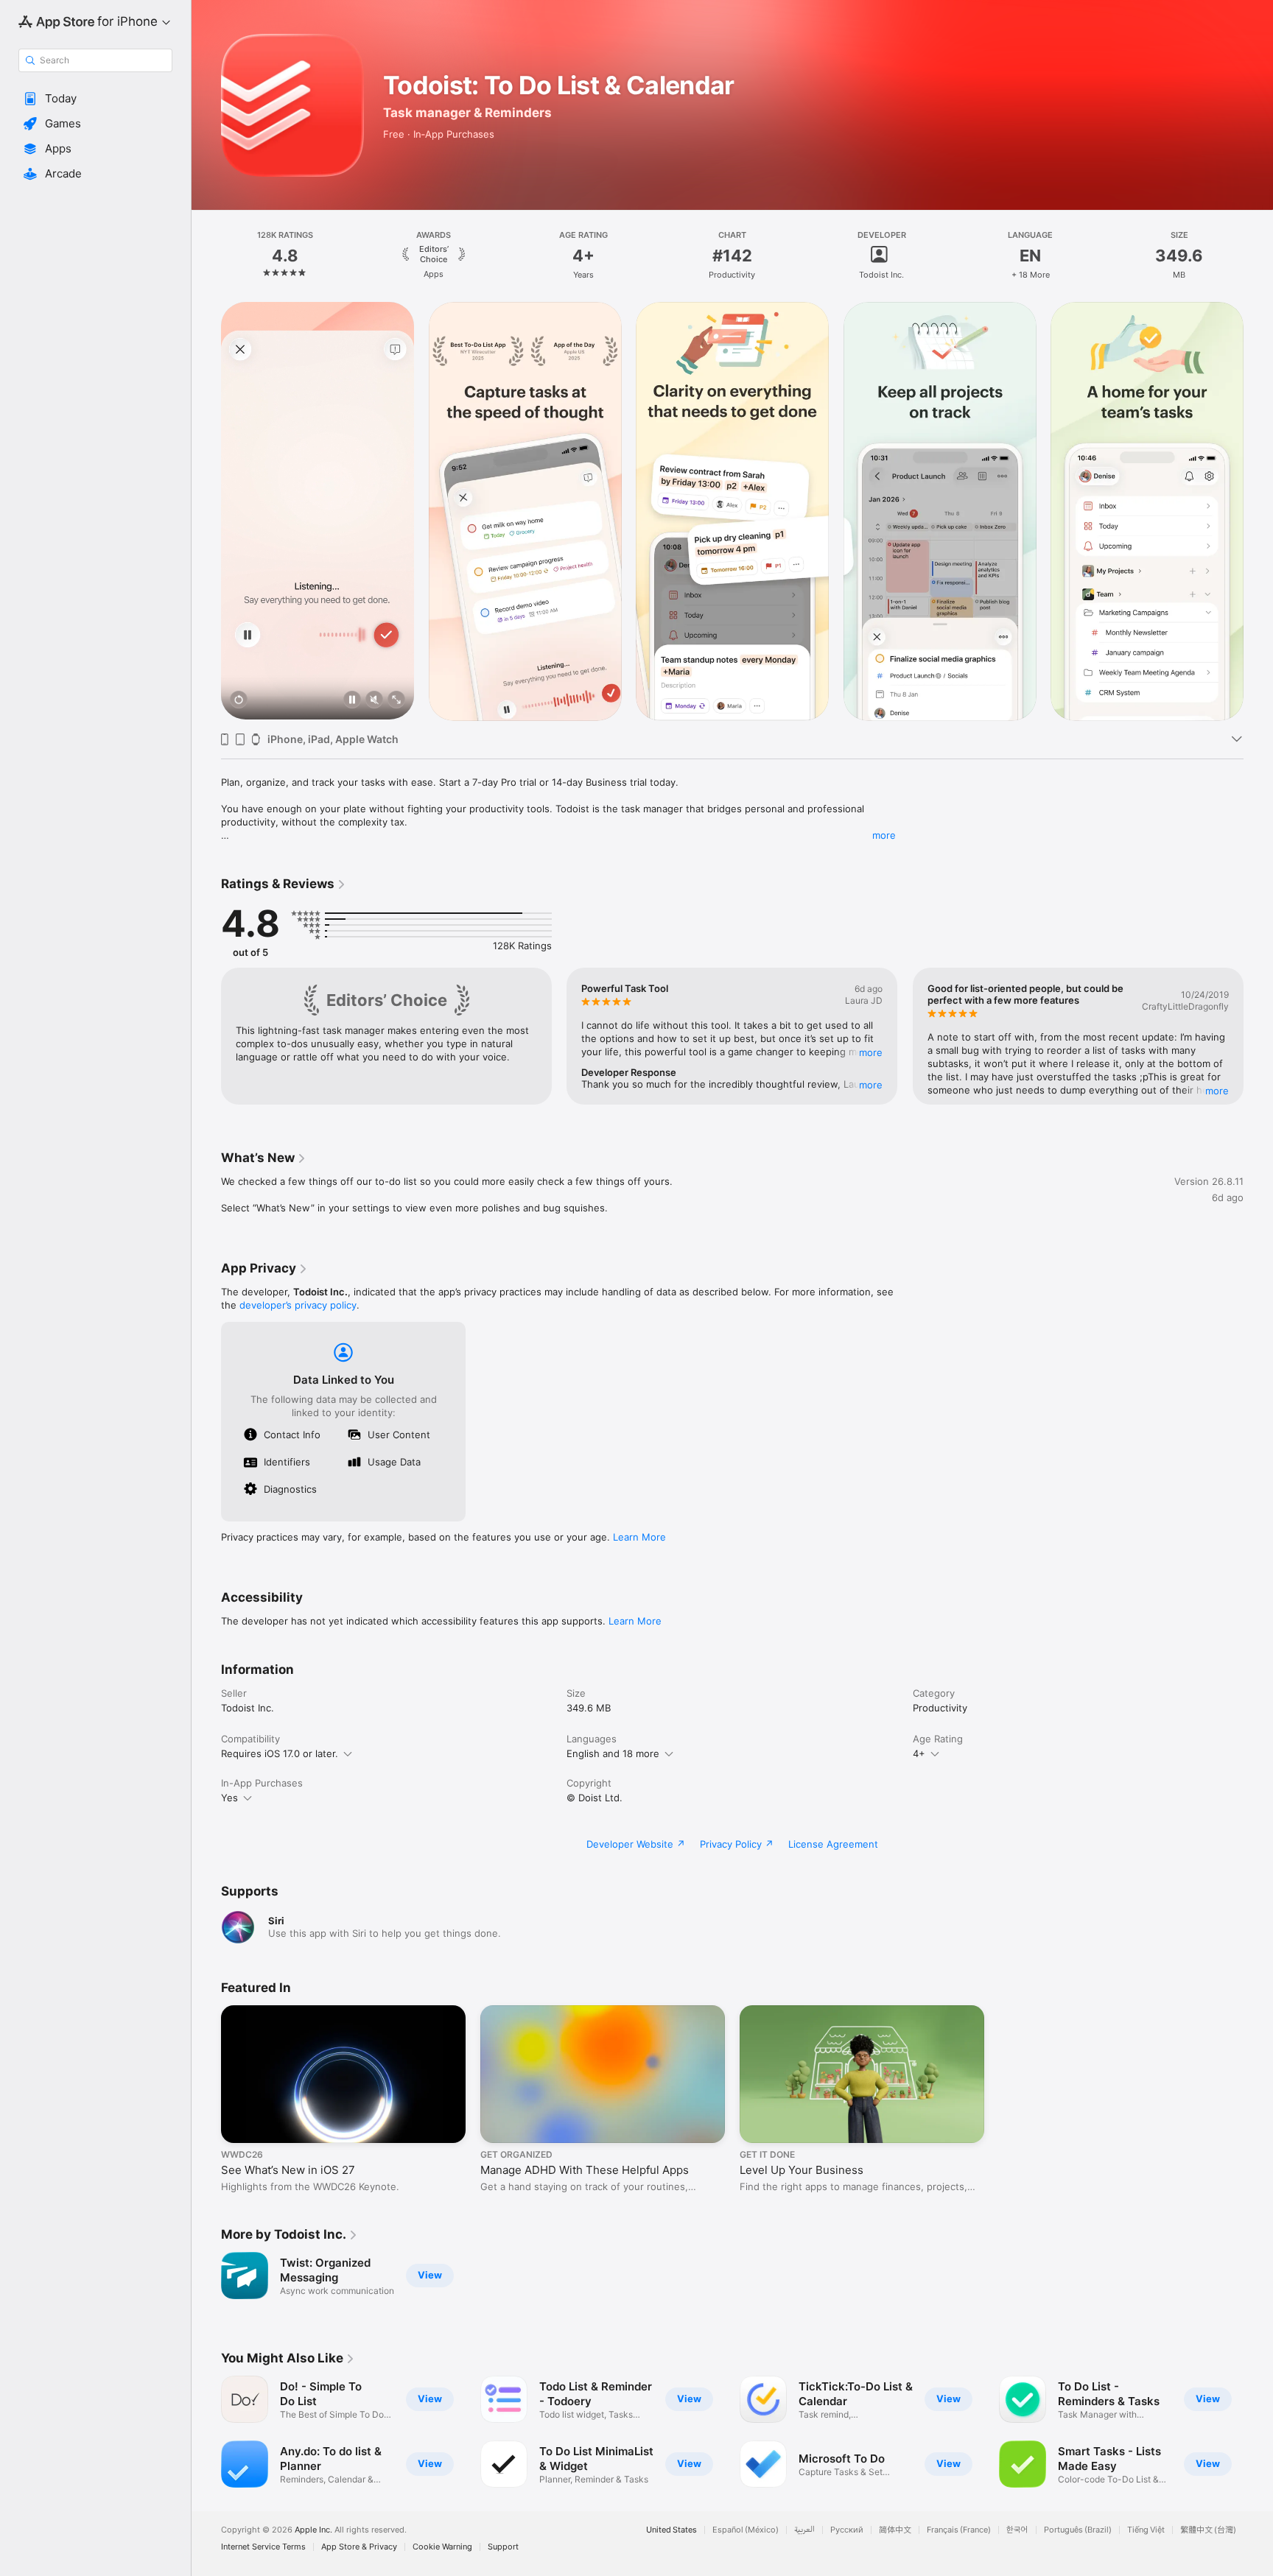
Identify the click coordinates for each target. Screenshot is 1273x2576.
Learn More (639, 1537)
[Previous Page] (206, 511)
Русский (847, 2530)
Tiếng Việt (1146, 2530)
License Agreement (833, 1844)
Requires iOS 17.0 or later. (280, 1753)
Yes (229, 1798)
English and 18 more (613, 1753)
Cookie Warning (442, 2547)
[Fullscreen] (396, 701)
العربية (804, 2530)
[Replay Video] (239, 701)
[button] (95, 99)
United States (671, 2530)
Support (503, 2547)
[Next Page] (1258, 511)
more (884, 835)
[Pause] (352, 701)
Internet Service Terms (263, 2547)
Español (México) (746, 2530)
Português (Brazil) (1078, 2530)
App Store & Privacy (359, 2547)
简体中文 (895, 2530)
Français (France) (959, 2530)
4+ (919, 1753)
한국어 (1017, 2530)
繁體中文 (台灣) (1208, 2530)
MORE (872, 1052)
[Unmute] (374, 701)
